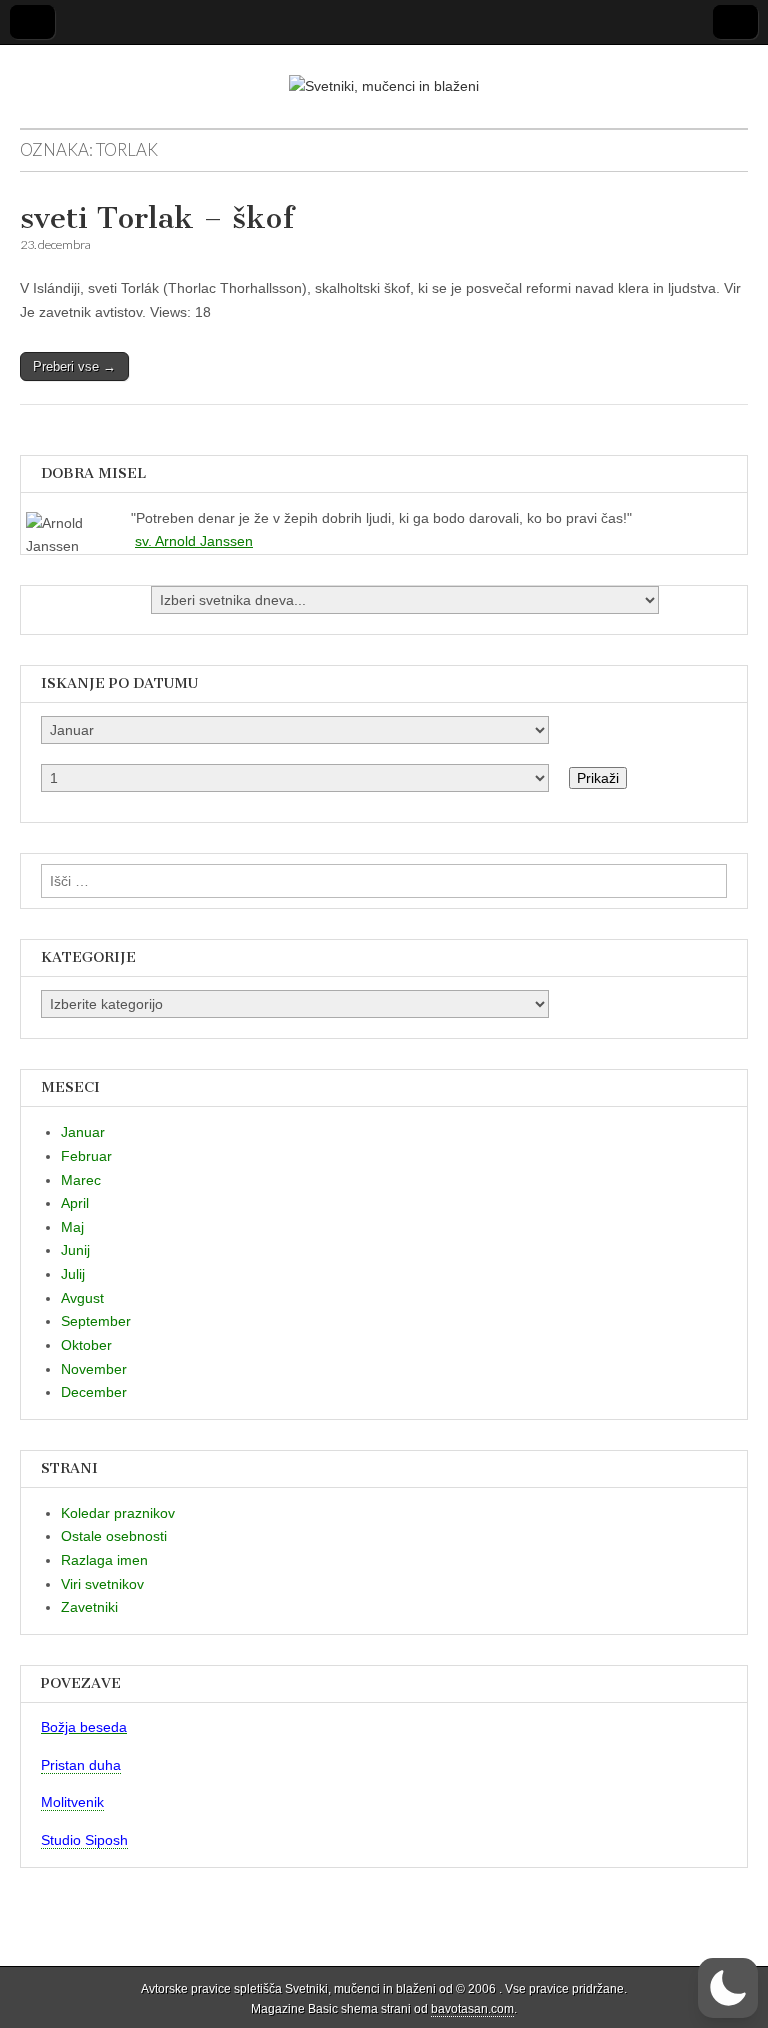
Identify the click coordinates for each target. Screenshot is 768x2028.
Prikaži (598, 778)
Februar (86, 1156)
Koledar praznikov (118, 1513)
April (75, 1203)
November (94, 1369)
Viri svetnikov (102, 1584)
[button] (728, 1988)
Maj (72, 1227)
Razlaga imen (104, 1560)
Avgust (82, 1298)
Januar (83, 1132)
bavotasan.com (472, 2009)
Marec (81, 1180)
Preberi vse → (74, 366)
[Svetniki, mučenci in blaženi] (384, 72)
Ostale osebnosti (114, 1536)
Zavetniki (89, 1607)
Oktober (86, 1345)
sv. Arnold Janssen (194, 541)
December (94, 1392)
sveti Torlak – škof (157, 218)
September (96, 1321)
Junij (75, 1250)
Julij (73, 1274)
